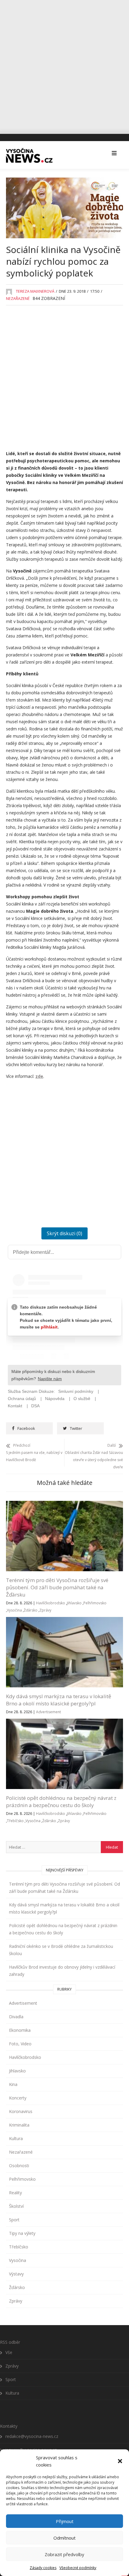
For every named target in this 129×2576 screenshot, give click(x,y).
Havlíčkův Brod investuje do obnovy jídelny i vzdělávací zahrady (62, 1971)
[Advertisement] (64, 65)
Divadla (16, 2017)
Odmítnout (64, 2538)
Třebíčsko (15, 1821)
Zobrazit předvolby (64, 2554)
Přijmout (65, 2521)
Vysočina (14, 1610)
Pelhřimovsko (95, 1603)
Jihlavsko (74, 1603)
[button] (120, 2461)
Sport (14, 2220)
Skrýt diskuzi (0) (64, 1233)
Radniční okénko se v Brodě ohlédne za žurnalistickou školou (61, 1950)
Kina (13, 2084)
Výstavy (16, 2274)
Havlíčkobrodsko (51, 1603)
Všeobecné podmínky (78, 2568)
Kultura (16, 2138)
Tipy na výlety (22, 2233)
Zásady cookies (43, 2568)
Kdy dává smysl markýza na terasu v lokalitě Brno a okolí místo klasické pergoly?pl (59, 1700)
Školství (16, 2206)
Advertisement (48, 1712)
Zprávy (45, 1610)
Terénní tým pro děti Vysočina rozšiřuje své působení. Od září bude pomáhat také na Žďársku (57, 1587)
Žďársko (31, 1610)
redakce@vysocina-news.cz (32, 2436)
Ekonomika (20, 2030)
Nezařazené (18, 298)
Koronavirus (21, 2111)
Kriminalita (19, 2125)
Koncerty (18, 2098)
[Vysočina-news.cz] (29, 154)
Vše (9, 2352)
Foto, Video (20, 2044)
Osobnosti (19, 2166)
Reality (15, 2193)
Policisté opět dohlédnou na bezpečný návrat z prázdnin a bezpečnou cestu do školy (61, 1802)
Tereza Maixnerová (35, 291)
